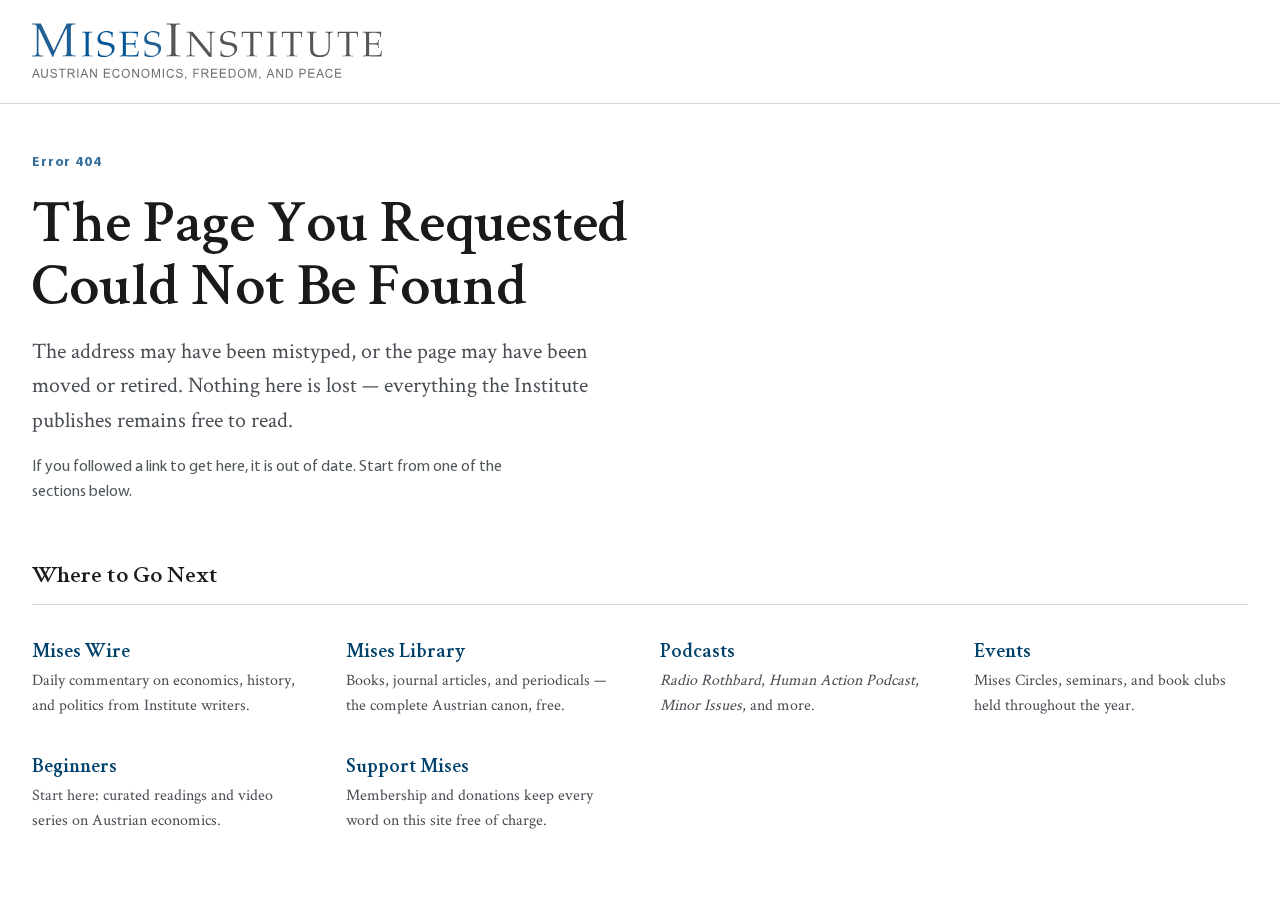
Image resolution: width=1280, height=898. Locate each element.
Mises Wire (81, 649)
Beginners (74, 764)
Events (1002, 649)
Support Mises (407, 764)
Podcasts (697, 649)
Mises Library (405, 649)
